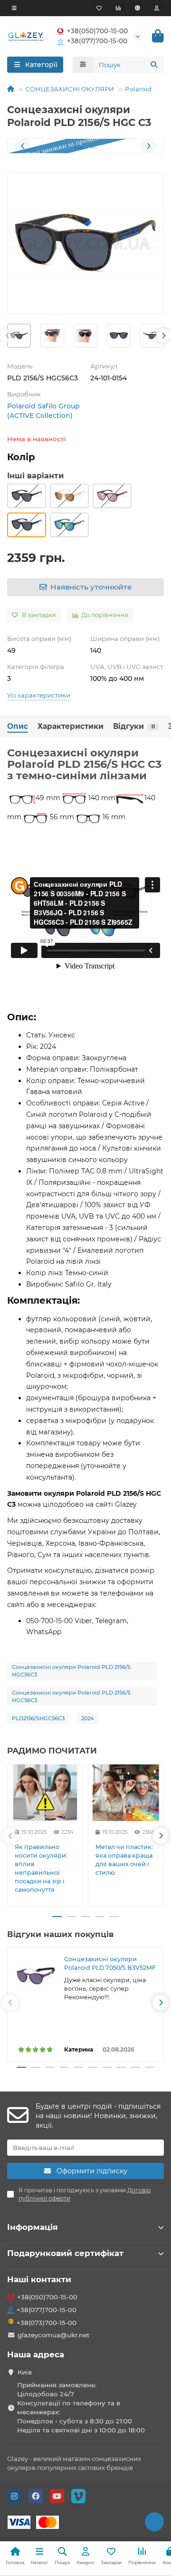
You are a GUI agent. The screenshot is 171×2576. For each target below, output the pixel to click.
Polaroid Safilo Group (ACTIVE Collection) (43, 411)
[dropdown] (14, 8)
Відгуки (134, 726)
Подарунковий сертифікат (65, 2253)
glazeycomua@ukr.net (54, 2335)
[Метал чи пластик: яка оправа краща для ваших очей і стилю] (126, 1793)
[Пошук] (154, 65)
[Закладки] (99, 8)
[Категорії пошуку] (83, 65)
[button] (23, 146)
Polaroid (138, 89)
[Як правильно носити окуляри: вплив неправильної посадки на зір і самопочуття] (45, 1793)
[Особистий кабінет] (157, 8)
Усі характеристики (39, 695)
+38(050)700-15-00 (97, 31)
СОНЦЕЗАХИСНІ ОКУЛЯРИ (70, 89)
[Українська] (138, 8)
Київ (25, 2372)
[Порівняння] (118, 8)
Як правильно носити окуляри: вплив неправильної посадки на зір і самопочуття (41, 1868)
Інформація (33, 2227)
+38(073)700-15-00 (47, 2323)
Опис (18, 726)
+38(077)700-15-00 (97, 41)
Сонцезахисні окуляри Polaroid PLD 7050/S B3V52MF (110, 1963)
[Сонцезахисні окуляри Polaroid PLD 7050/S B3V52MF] (36, 1976)
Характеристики (71, 726)
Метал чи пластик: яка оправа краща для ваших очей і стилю (124, 1860)
